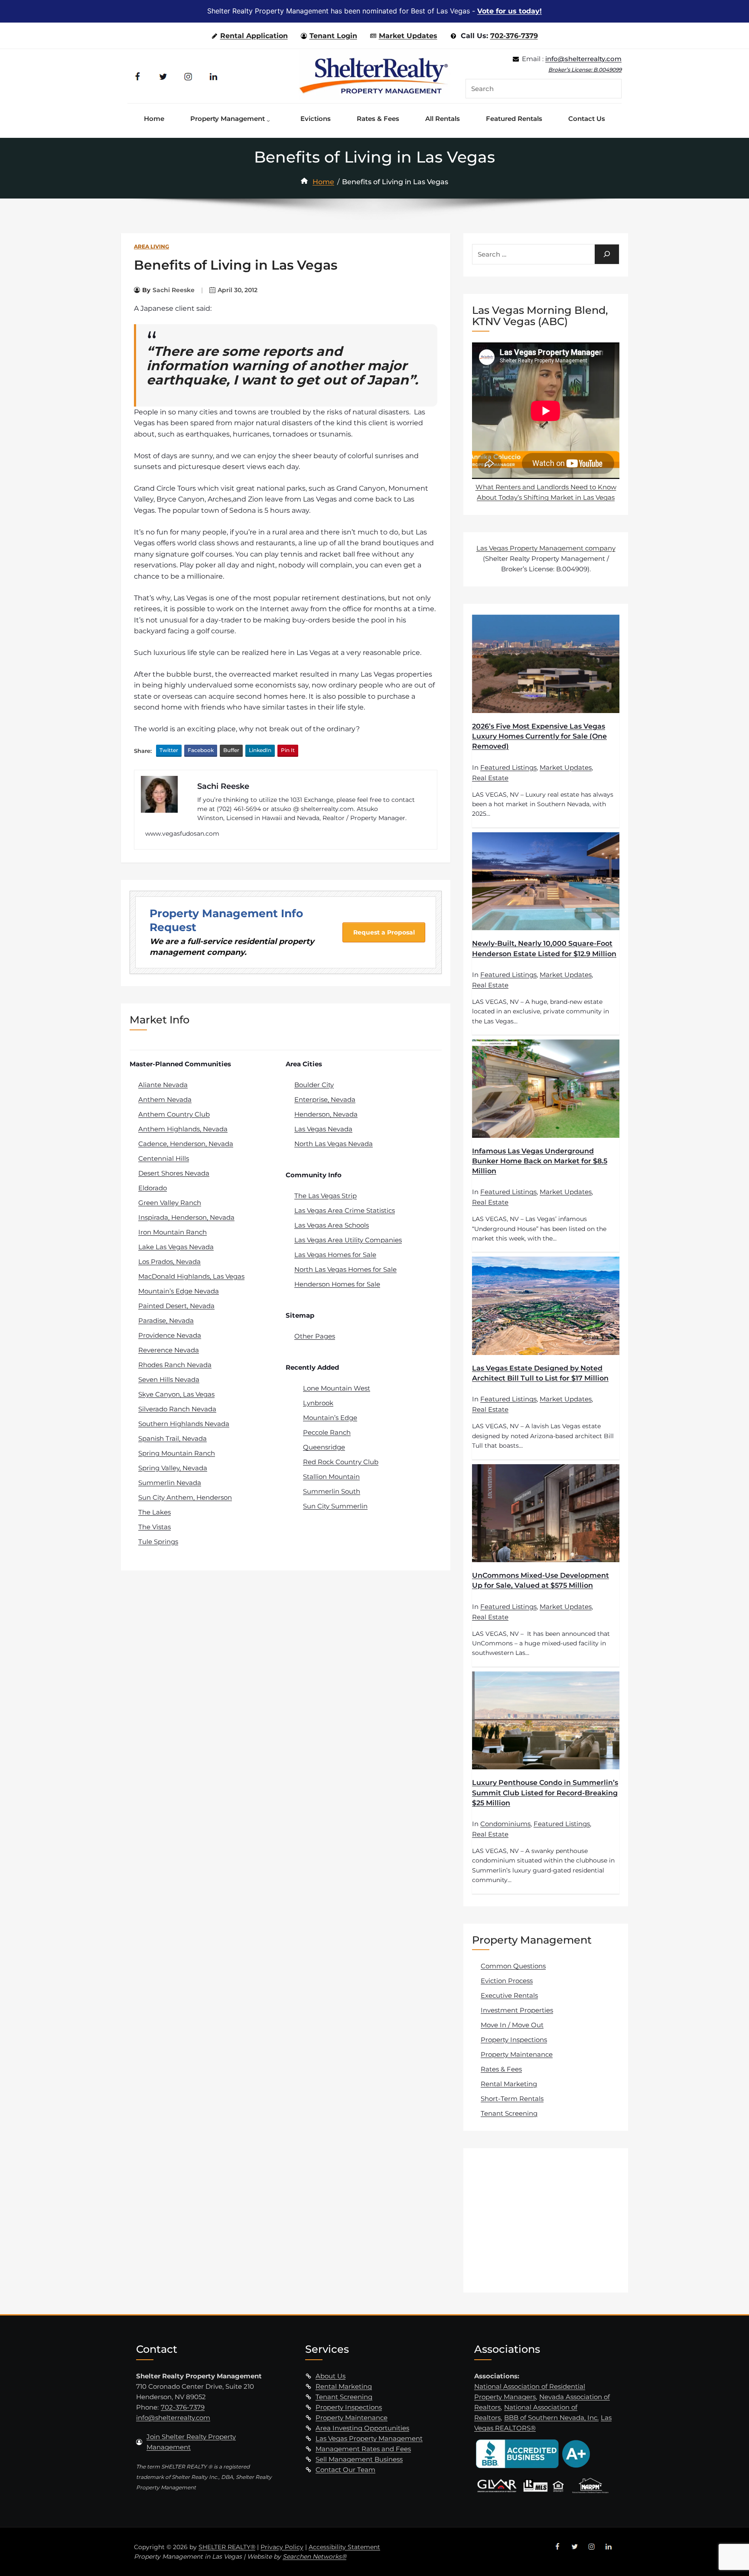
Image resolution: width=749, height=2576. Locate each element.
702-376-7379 (514, 36)
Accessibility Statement (344, 2547)
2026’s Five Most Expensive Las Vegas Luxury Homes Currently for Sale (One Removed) (539, 736)
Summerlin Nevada (170, 1483)
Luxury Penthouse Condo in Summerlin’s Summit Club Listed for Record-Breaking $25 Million (545, 1793)
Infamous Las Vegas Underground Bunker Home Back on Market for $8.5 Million (540, 1161)
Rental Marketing (509, 2084)
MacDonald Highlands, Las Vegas (191, 1276)
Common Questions (513, 1966)
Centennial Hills (164, 1158)
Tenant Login (333, 36)
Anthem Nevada (165, 1099)
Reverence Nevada (169, 1350)
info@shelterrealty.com (583, 59)
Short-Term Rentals (512, 2099)
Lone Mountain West (337, 1388)
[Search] (607, 254)
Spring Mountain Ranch (177, 1453)
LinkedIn (260, 750)
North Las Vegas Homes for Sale (345, 1269)
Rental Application (254, 36)
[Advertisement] (547, 2220)
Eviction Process (507, 1981)
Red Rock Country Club (341, 1462)
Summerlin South (332, 1491)
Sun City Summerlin (335, 1506)
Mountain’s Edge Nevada (179, 1291)
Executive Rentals (509, 1995)
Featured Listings (508, 767)
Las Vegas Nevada (323, 1129)
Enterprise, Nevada (325, 1099)
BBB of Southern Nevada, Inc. (551, 2418)
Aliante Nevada (163, 1085)
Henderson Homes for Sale (337, 1284)
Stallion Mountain (331, 1477)
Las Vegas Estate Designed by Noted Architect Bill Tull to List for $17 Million (540, 1373)
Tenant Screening (509, 2113)
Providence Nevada (170, 1335)
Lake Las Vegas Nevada (176, 1247)
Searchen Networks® (314, 2556)
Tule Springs (158, 1542)
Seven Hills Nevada (169, 1379)
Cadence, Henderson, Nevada (186, 1144)
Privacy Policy (282, 2547)
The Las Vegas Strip (326, 1196)
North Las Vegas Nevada (334, 1144)
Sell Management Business (359, 2459)
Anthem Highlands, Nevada (183, 1129)
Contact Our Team (345, 2470)
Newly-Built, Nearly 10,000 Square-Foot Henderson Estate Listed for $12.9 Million (544, 948)
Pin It (288, 750)
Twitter (169, 750)
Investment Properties (517, 2010)
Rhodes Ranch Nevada (175, 1365)
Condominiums (505, 1824)
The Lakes (155, 1512)
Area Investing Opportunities (362, 2428)
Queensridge (324, 1447)
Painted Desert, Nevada (176, 1306)
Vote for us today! (510, 11)
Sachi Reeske (174, 290)
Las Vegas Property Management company (546, 548)
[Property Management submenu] (270, 119)
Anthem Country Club (174, 1114)
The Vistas (155, 1527)
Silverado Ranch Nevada (177, 1409)
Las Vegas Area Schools (332, 1225)
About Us (331, 2376)
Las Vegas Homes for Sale (335, 1255)
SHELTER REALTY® (227, 2547)
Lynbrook (318, 1403)
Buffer (231, 750)
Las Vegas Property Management (369, 2438)
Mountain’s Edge (330, 1418)
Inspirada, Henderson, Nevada (186, 1217)
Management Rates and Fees (363, 2449)
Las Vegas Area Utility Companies (348, 1240)
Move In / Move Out (512, 2025)
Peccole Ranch (327, 1432)
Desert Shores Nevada (174, 1173)
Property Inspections (514, 2040)
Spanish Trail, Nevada (173, 1438)
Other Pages (315, 1336)
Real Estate (490, 778)
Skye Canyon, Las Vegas (176, 1394)
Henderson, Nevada (326, 1114)
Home (323, 182)
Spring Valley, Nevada (173, 1468)
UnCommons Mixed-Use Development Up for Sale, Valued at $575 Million (541, 1580)
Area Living (151, 246)
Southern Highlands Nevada (184, 1424)
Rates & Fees (501, 2069)
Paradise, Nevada (166, 1321)
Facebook (201, 750)
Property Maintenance (517, 2054)
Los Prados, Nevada (169, 1262)
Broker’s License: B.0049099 (585, 70)
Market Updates (408, 36)
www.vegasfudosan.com (182, 834)
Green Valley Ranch (170, 1203)
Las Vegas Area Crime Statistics (345, 1210)
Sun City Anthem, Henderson (185, 1497)
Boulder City (314, 1085)
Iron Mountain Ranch (173, 1232)
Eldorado (153, 1188)
